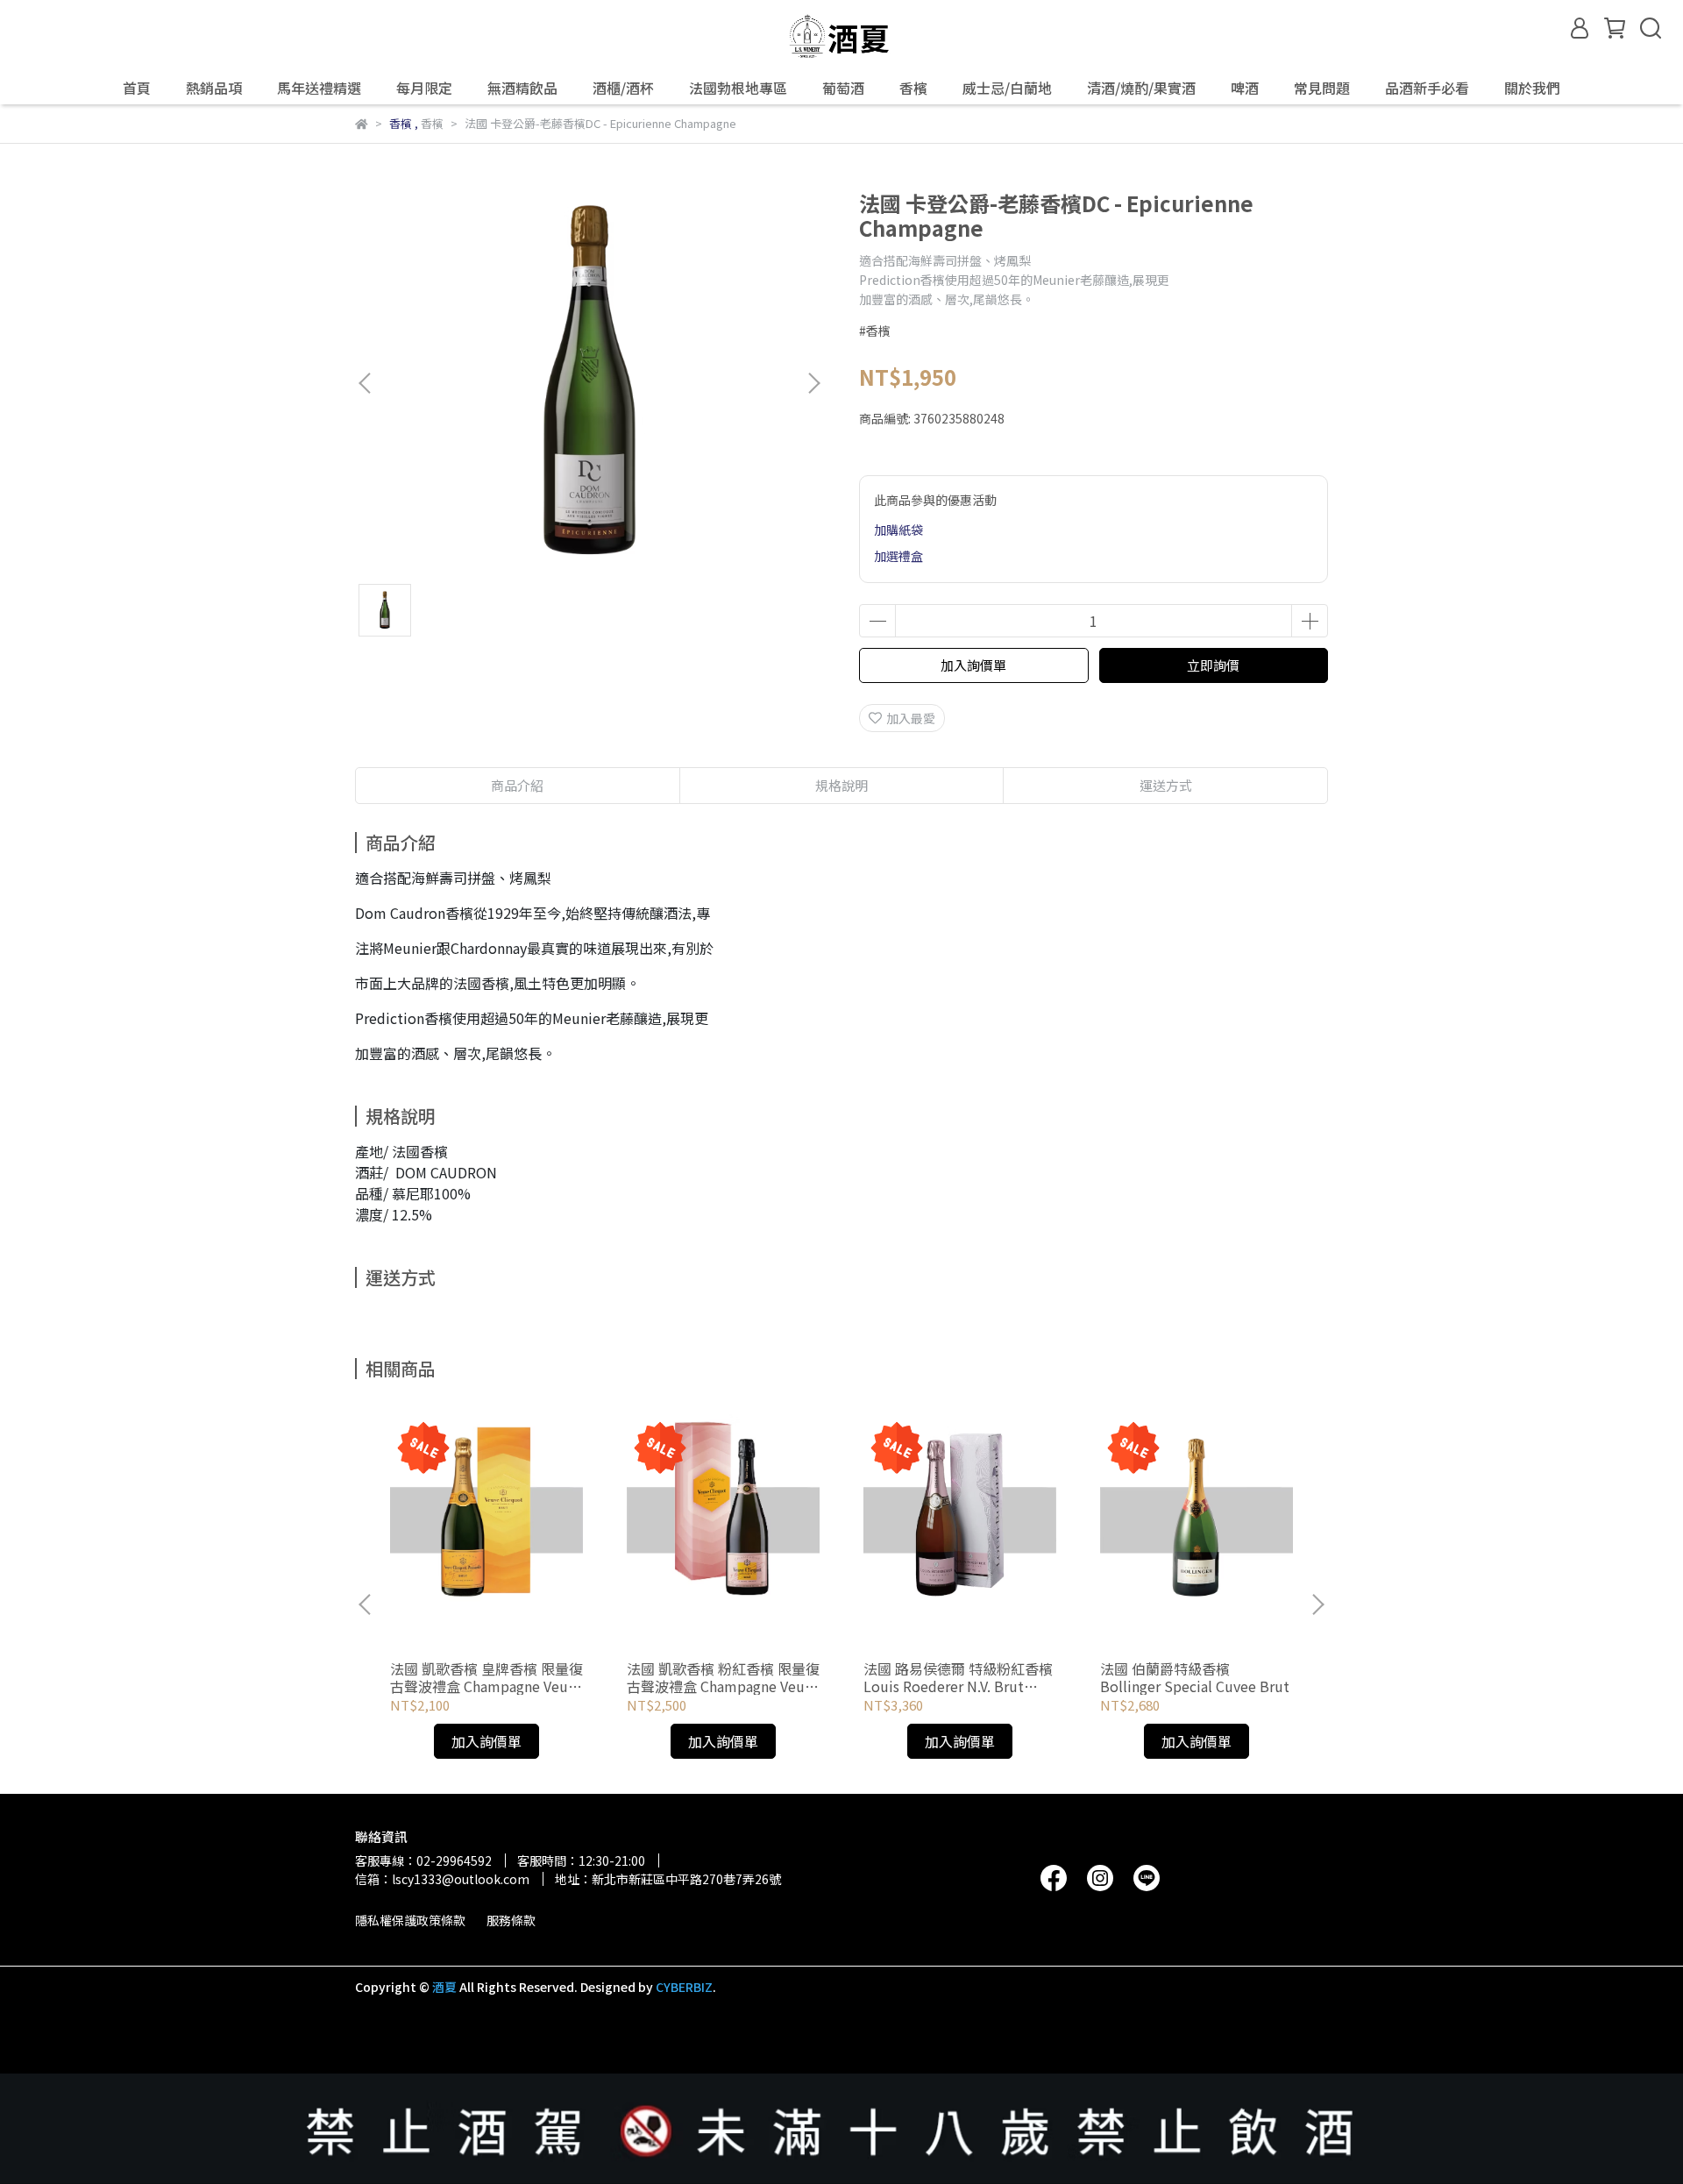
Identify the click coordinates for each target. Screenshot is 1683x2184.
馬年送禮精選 (319, 88)
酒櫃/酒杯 (623, 88)
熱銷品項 (214, 88)
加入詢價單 (973, 665)
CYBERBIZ (684, 1987)
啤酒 (1245, 88)
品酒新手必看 (1427, 88)
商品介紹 (517, 785)
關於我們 (1532, 88)
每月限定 (424, 88)
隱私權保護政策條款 (410, 1920)
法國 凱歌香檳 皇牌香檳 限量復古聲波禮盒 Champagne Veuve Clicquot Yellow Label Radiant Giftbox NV (486, 1677)
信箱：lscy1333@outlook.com (442, 1879)
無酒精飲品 (522, 88)
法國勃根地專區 (738, 88)
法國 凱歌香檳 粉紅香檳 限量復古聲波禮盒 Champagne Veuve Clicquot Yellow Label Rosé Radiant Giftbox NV (723, 1677)
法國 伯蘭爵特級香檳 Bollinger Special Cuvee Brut (1195, 1677)
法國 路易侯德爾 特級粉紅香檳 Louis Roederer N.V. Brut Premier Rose (958, 1677)
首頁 (137, 88)
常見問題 (1322, 88)
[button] (813, 383)
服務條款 (511, 1920)
